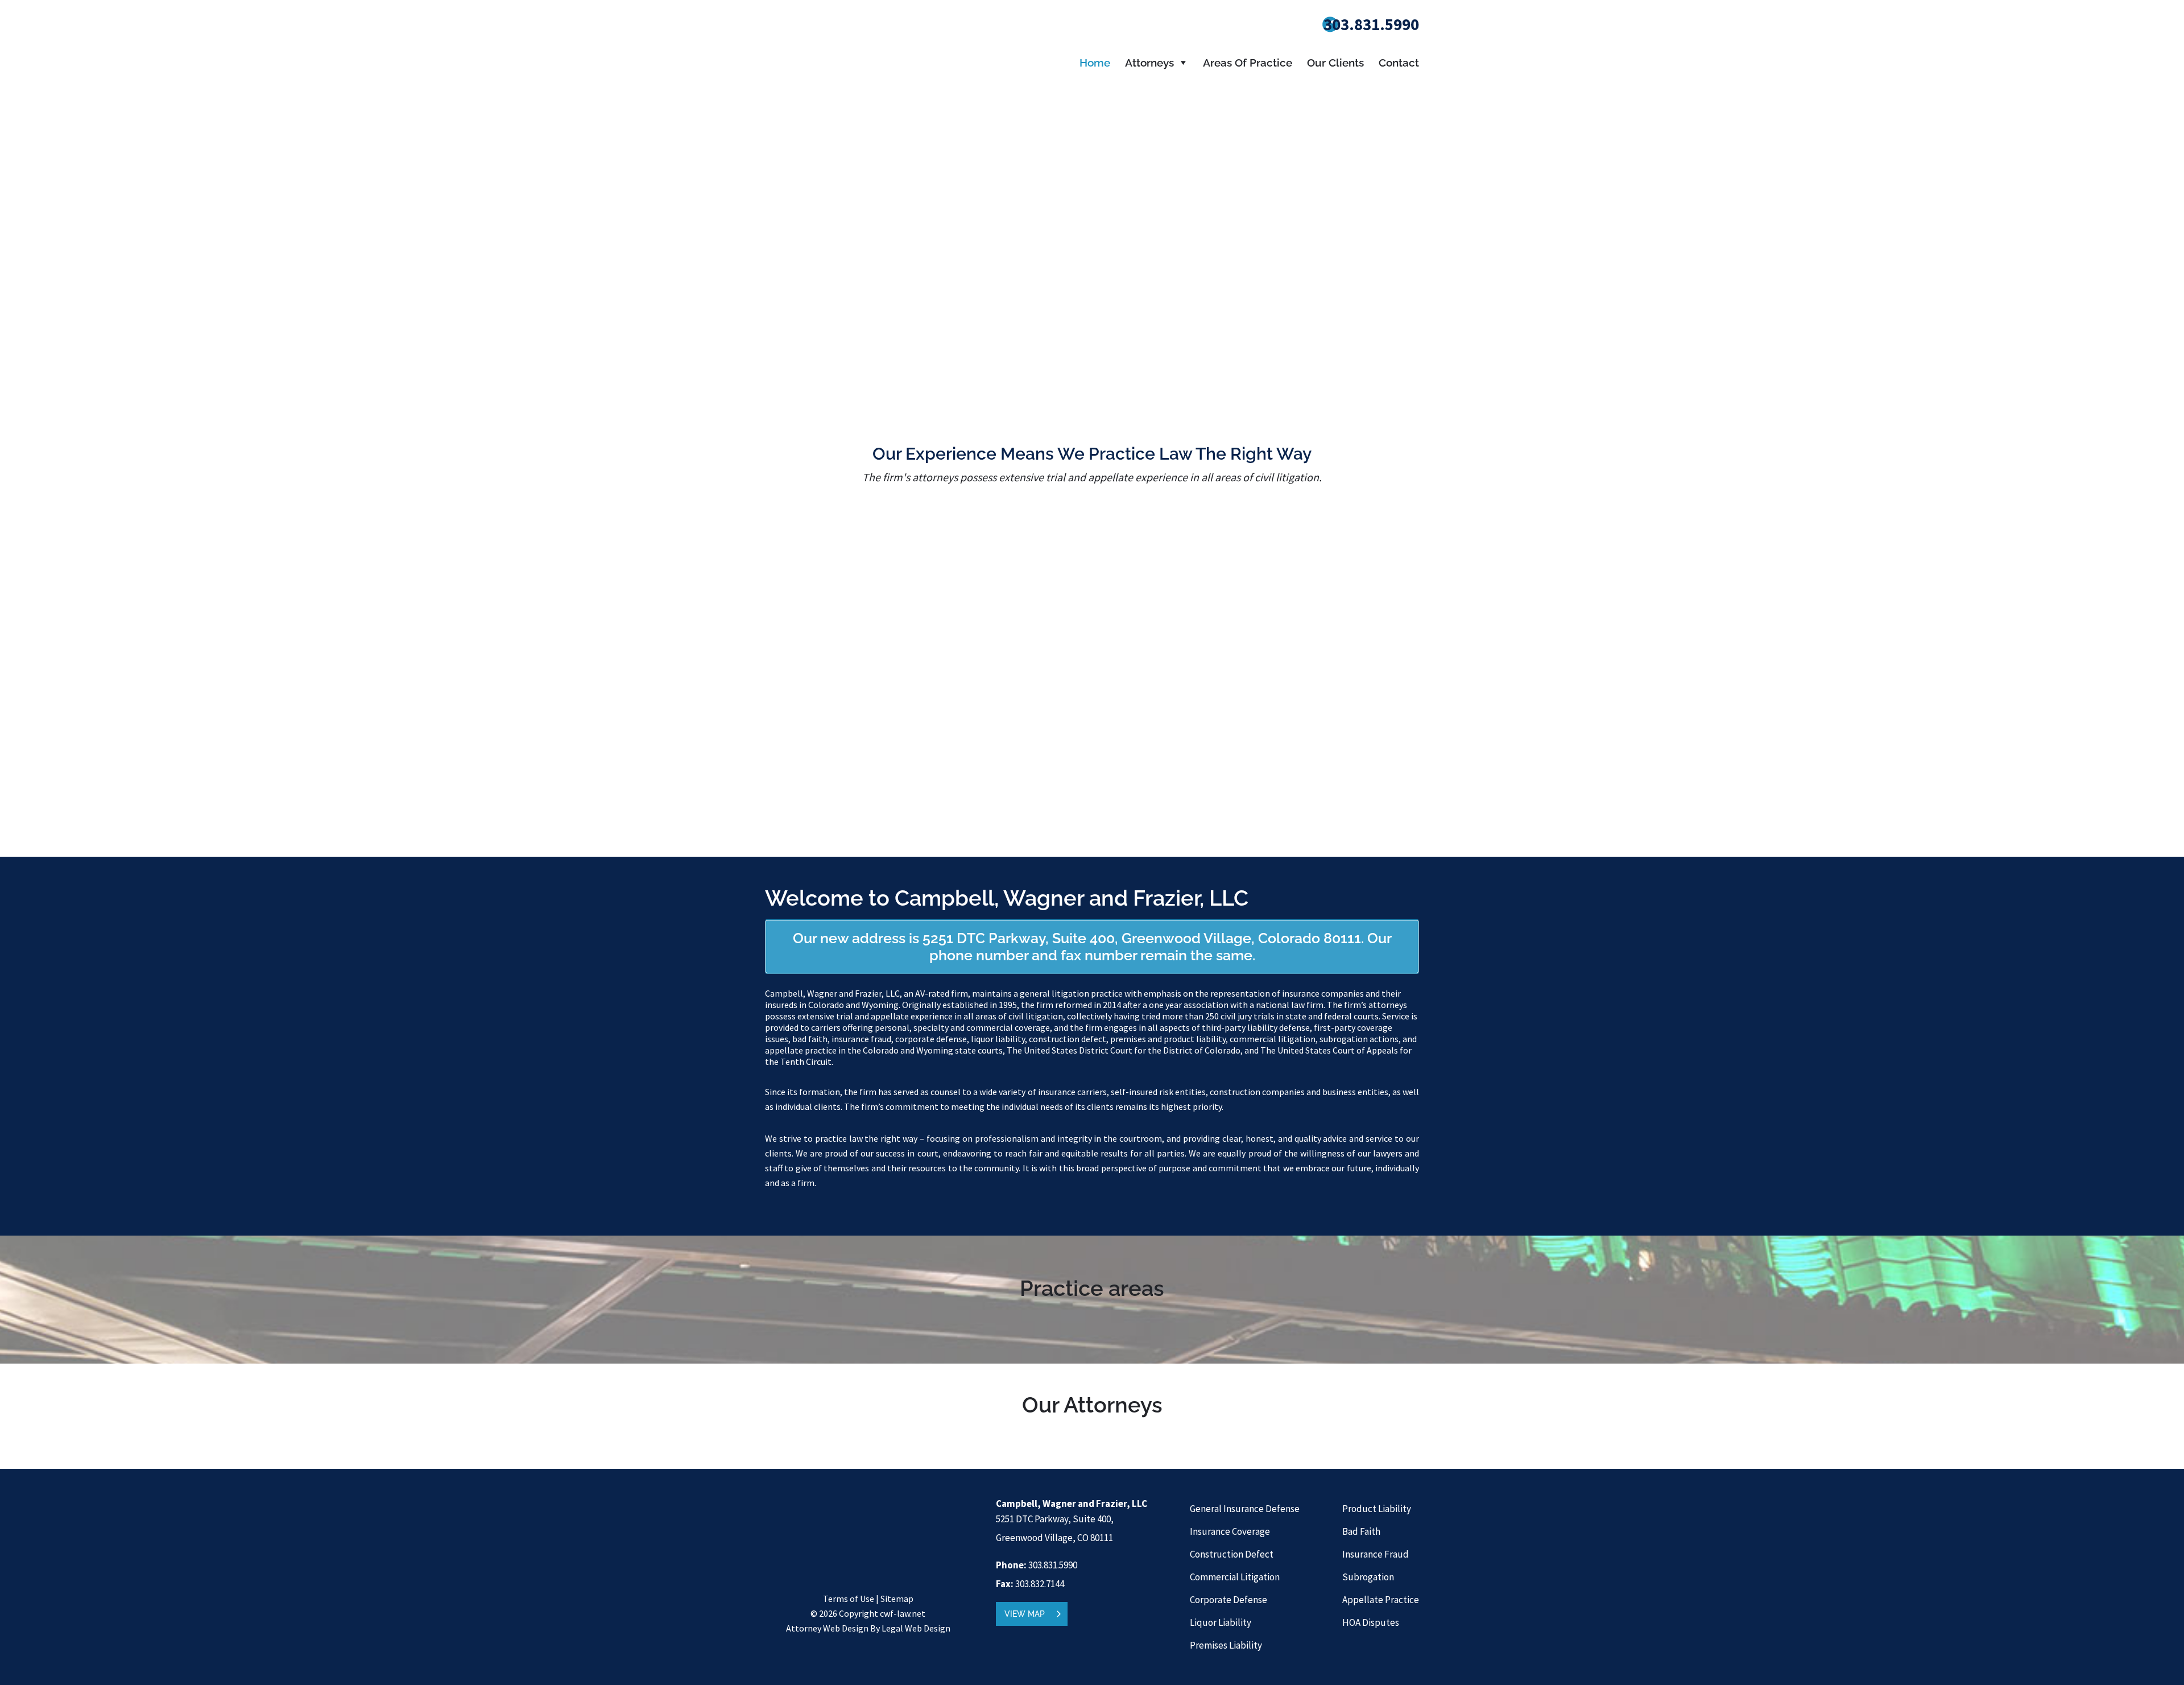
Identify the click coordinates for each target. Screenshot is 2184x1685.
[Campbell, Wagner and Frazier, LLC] (850, 88)
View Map (1025, 1614)
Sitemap (897, 1599)
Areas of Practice (1248, 63)
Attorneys (1149, 63)
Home (1095, 63)
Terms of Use (849, 1599)
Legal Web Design (916, 1628)
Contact (1399, 63)
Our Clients (1335, 63)
